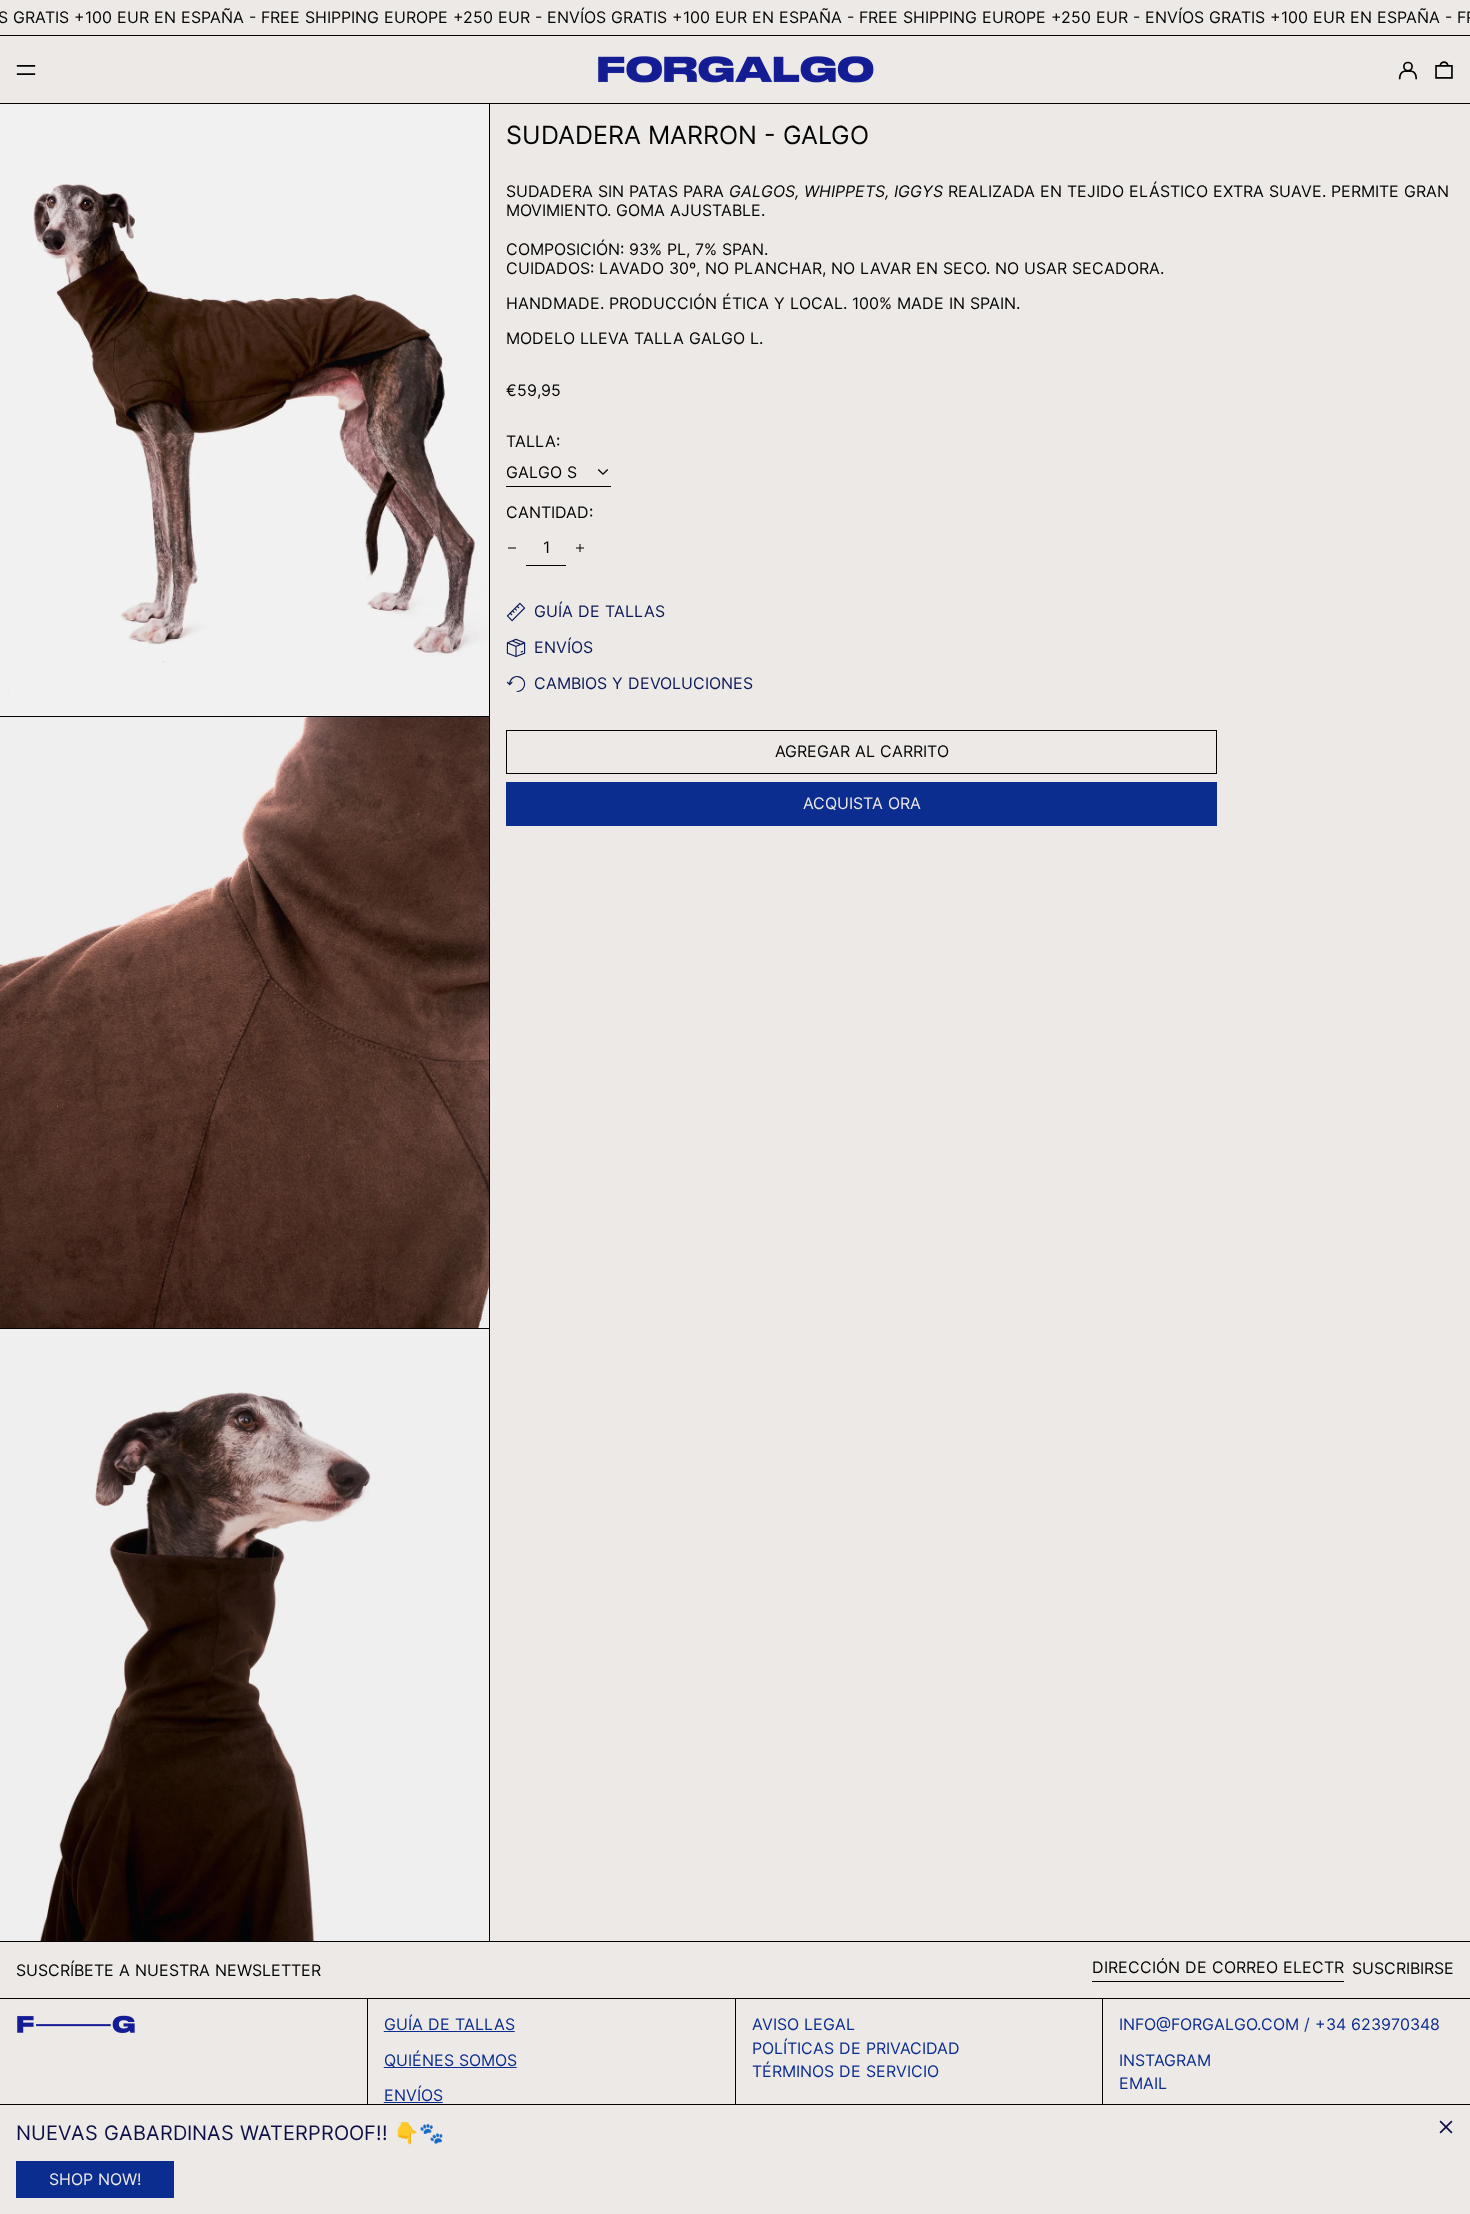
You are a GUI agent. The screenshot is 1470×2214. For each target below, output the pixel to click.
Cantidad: (549, 512)
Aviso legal (803, 2024)
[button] (1444, 69)
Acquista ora (862, 803)
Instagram (1165, 2060)
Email (1143, 2083)
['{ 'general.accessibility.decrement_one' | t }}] (512, 548)
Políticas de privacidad (856, 2048)
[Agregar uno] (580, 548)
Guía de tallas (449, 2024)
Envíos (413, 2095)
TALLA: (533, 441)
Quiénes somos (450, 2060)
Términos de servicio (845, 2071)
